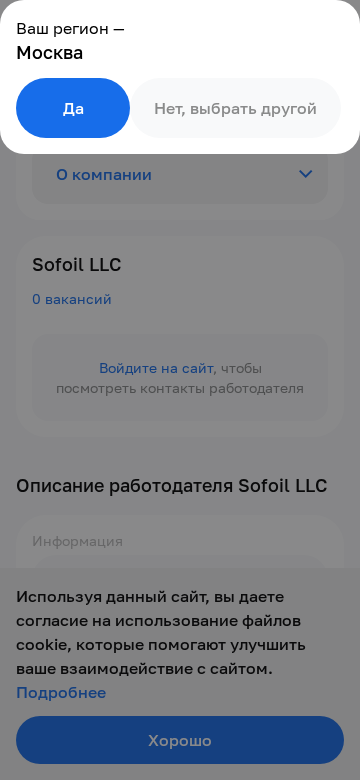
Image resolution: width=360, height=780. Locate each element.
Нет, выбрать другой (235, 108)
